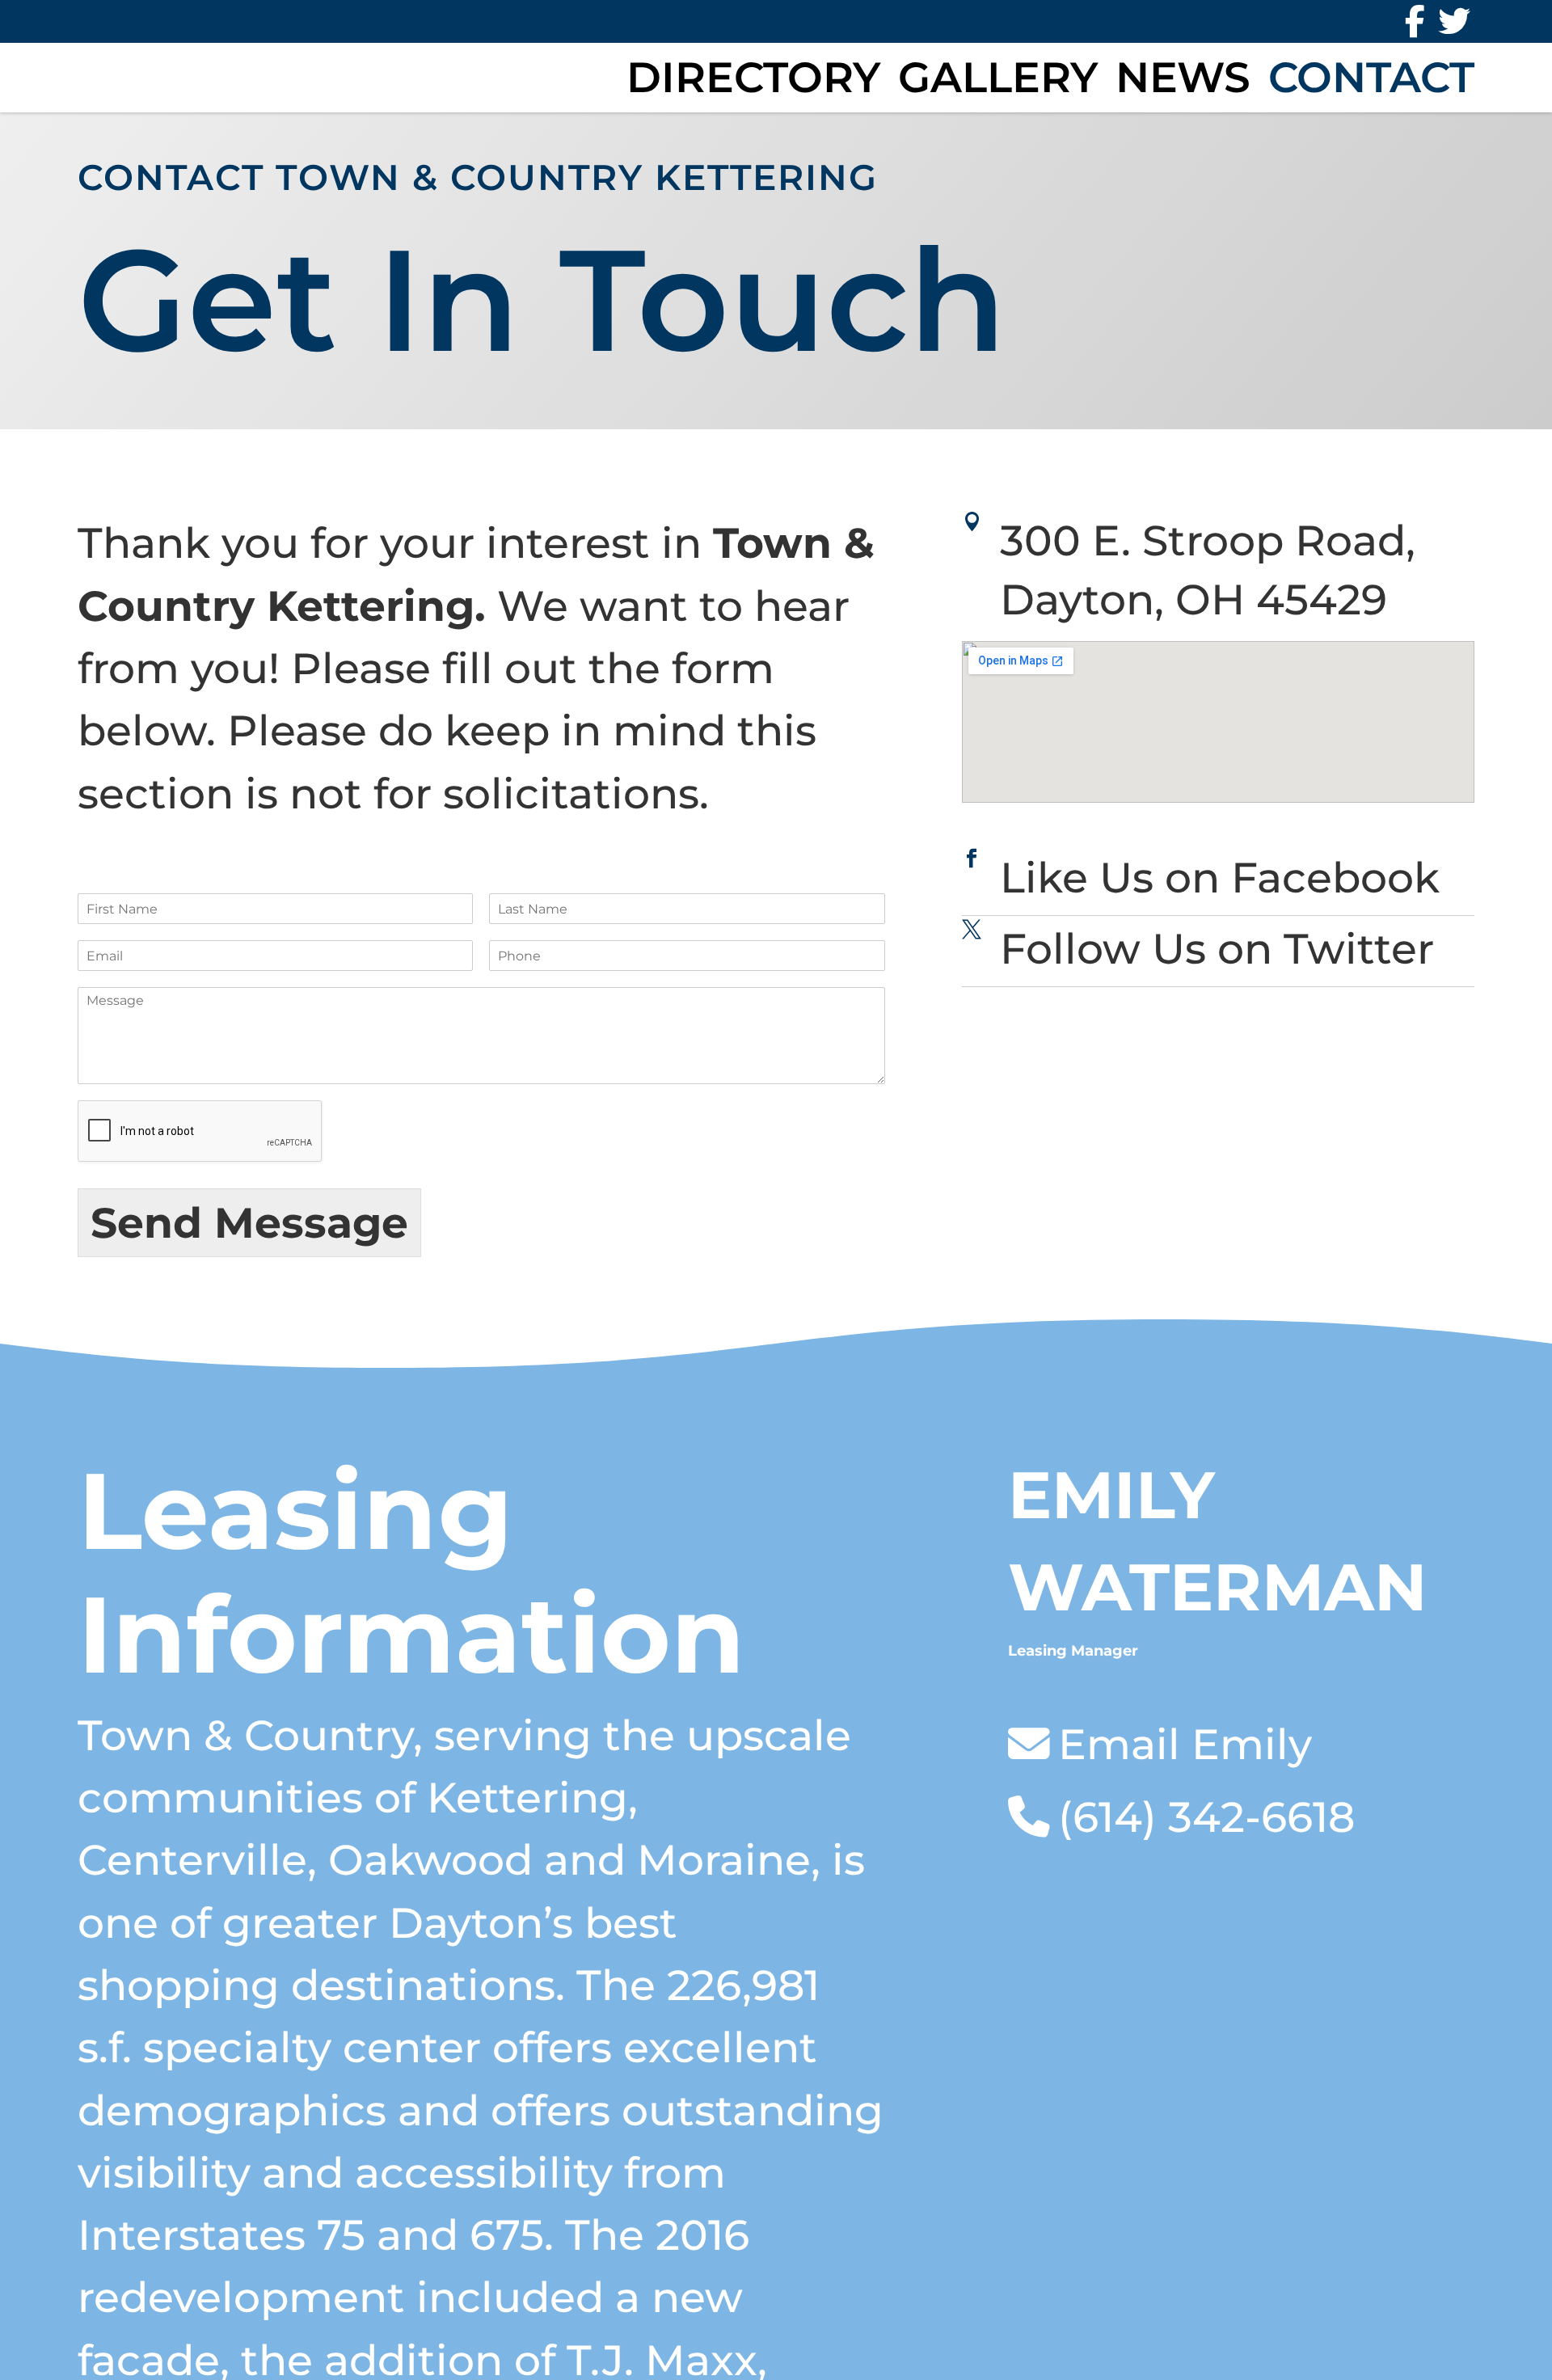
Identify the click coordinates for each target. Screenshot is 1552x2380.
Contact (1371, 77)
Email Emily (1185, 1744)
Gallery (998, 77)
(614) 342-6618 (1206, 1817)
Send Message (249, 1223)
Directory (753, 77)
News (1183, 77)
